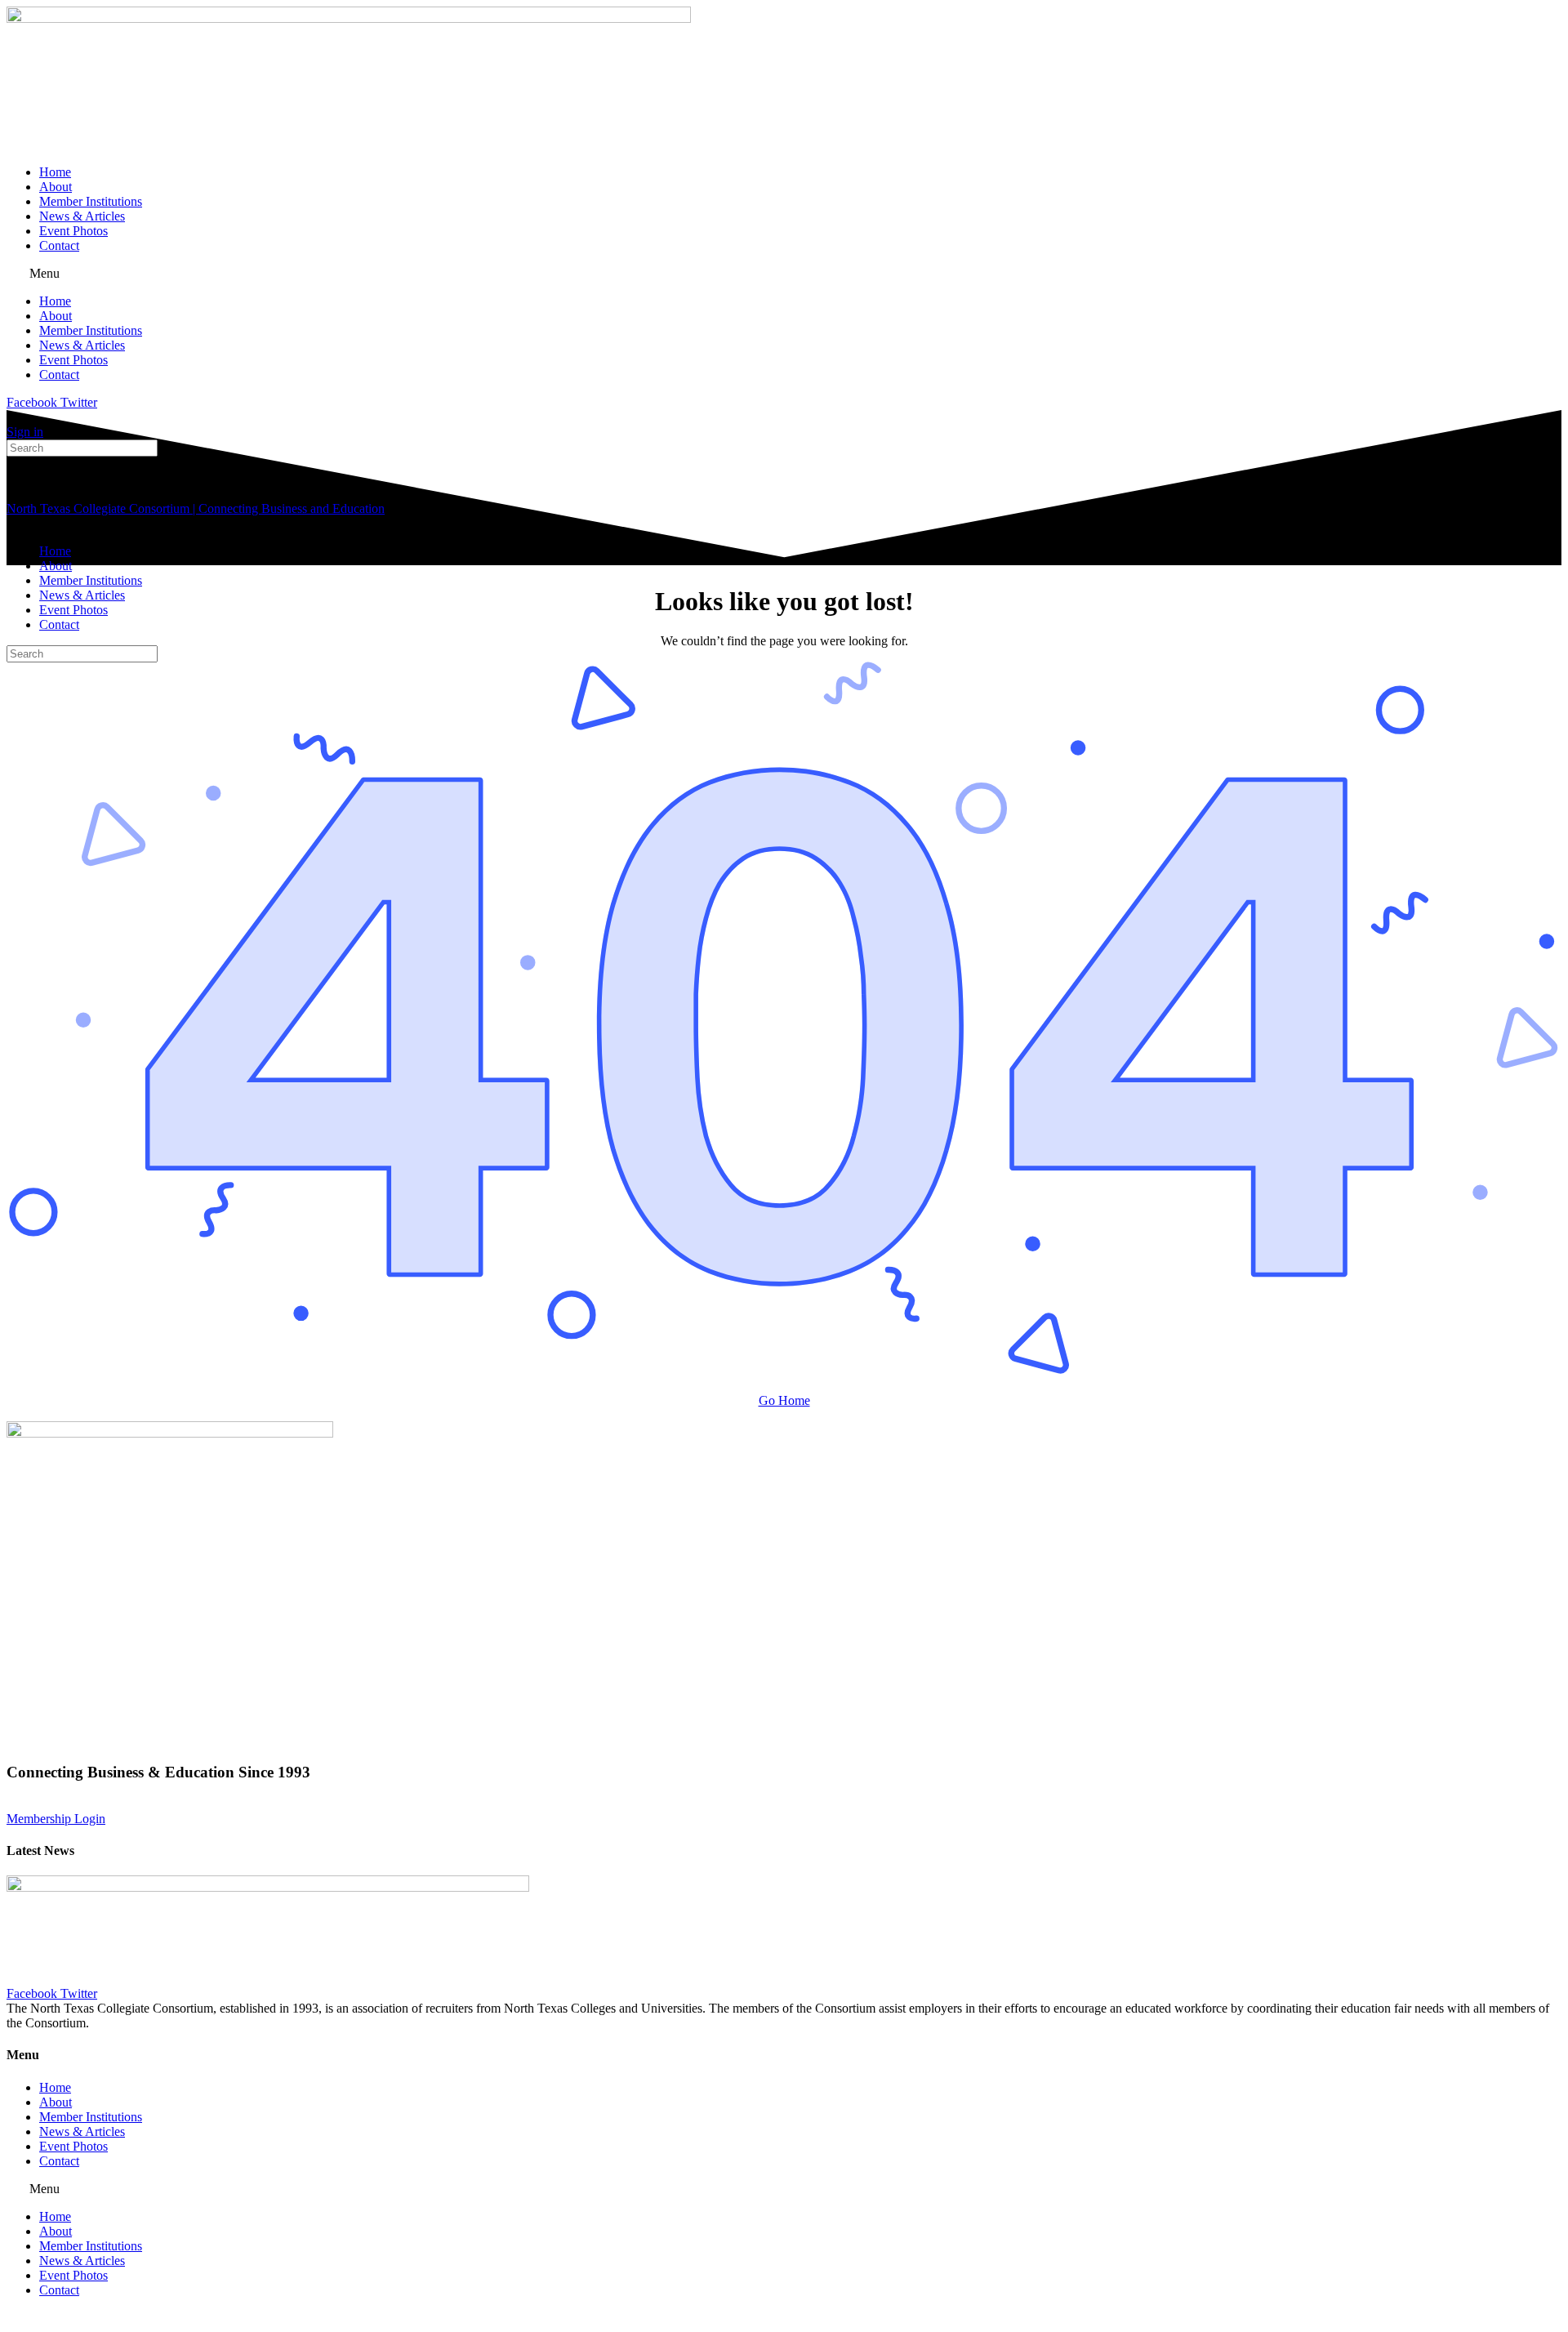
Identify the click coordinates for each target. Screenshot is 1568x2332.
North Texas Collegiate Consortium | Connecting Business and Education (196, 508)
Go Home (784, 1400)
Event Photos (73, 231)
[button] (784, 274)
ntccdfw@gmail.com (460, 1804)
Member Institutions (91, 201)
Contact (59, 245)
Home (55, 172)
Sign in (25, 432)
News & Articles (82, 216)
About (56, 187)
